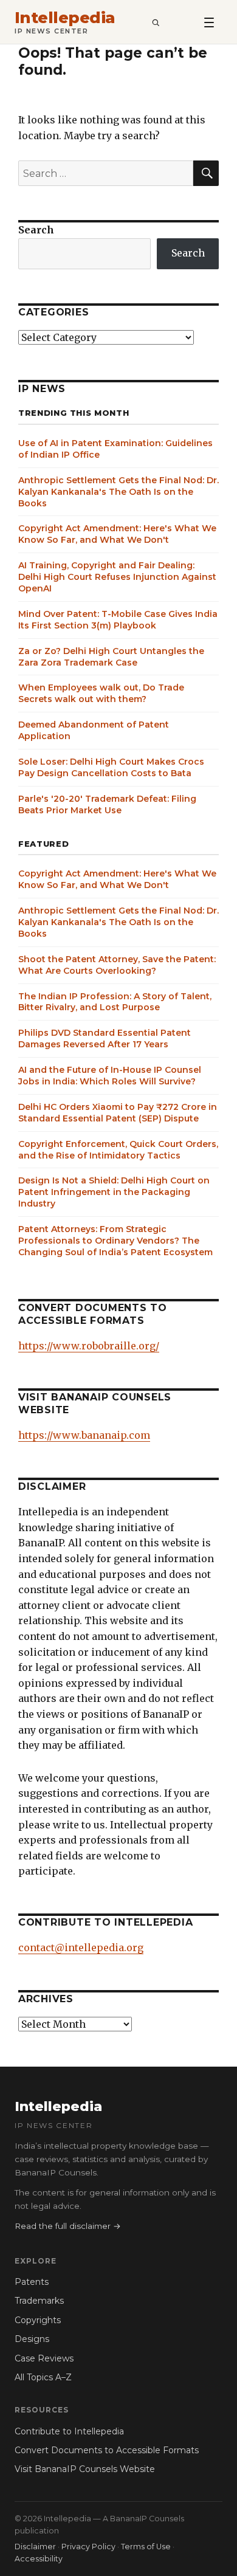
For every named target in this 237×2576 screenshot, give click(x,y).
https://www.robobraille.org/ (89, 1346)
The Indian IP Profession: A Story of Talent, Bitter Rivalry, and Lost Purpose (115, 1002)
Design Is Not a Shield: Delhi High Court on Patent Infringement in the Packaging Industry (114, 1192)
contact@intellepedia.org (81, 1947)
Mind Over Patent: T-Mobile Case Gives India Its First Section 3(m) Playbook (118, 620)
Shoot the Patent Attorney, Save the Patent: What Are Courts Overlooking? (117, 965)
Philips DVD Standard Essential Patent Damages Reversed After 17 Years (105, 1038)
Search (36, 230)
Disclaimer (35, 2547)
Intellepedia (65, 18)
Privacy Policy (88, 2547)
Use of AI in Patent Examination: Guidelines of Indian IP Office (115, 449)
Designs (32, 2339)
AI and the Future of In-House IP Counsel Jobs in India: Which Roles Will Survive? (110, 1076)
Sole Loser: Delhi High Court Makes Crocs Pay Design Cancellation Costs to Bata (111, 767)
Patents (32, 2282)
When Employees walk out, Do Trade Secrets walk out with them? (101, 693)
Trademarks (39, 2301)
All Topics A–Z (43, 2377)
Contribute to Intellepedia (69, 2431)
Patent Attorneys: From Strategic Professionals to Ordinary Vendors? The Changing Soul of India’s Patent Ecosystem (115, 1241)
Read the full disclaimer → (68, 2226)
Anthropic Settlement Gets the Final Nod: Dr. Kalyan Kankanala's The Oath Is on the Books (118, 492)
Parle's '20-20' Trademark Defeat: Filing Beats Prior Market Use (107, 804)
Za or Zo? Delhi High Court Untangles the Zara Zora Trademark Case (111, 657)
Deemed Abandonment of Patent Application (94, 730)
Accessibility (39, 2559)
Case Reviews (44, 2358)
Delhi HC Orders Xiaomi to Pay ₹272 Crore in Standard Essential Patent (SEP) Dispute (118, 1113)
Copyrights (38, 2320)
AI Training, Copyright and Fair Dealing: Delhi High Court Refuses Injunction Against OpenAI (117, 577)
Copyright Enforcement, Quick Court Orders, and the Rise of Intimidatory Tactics (118, 1150)
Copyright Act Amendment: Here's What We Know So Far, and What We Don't (117, 534)
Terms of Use (146, 2547)
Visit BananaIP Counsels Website (85, 2469)
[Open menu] (209, 22)
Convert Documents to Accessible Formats (107, 2450)
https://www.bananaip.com (84, 1435)
